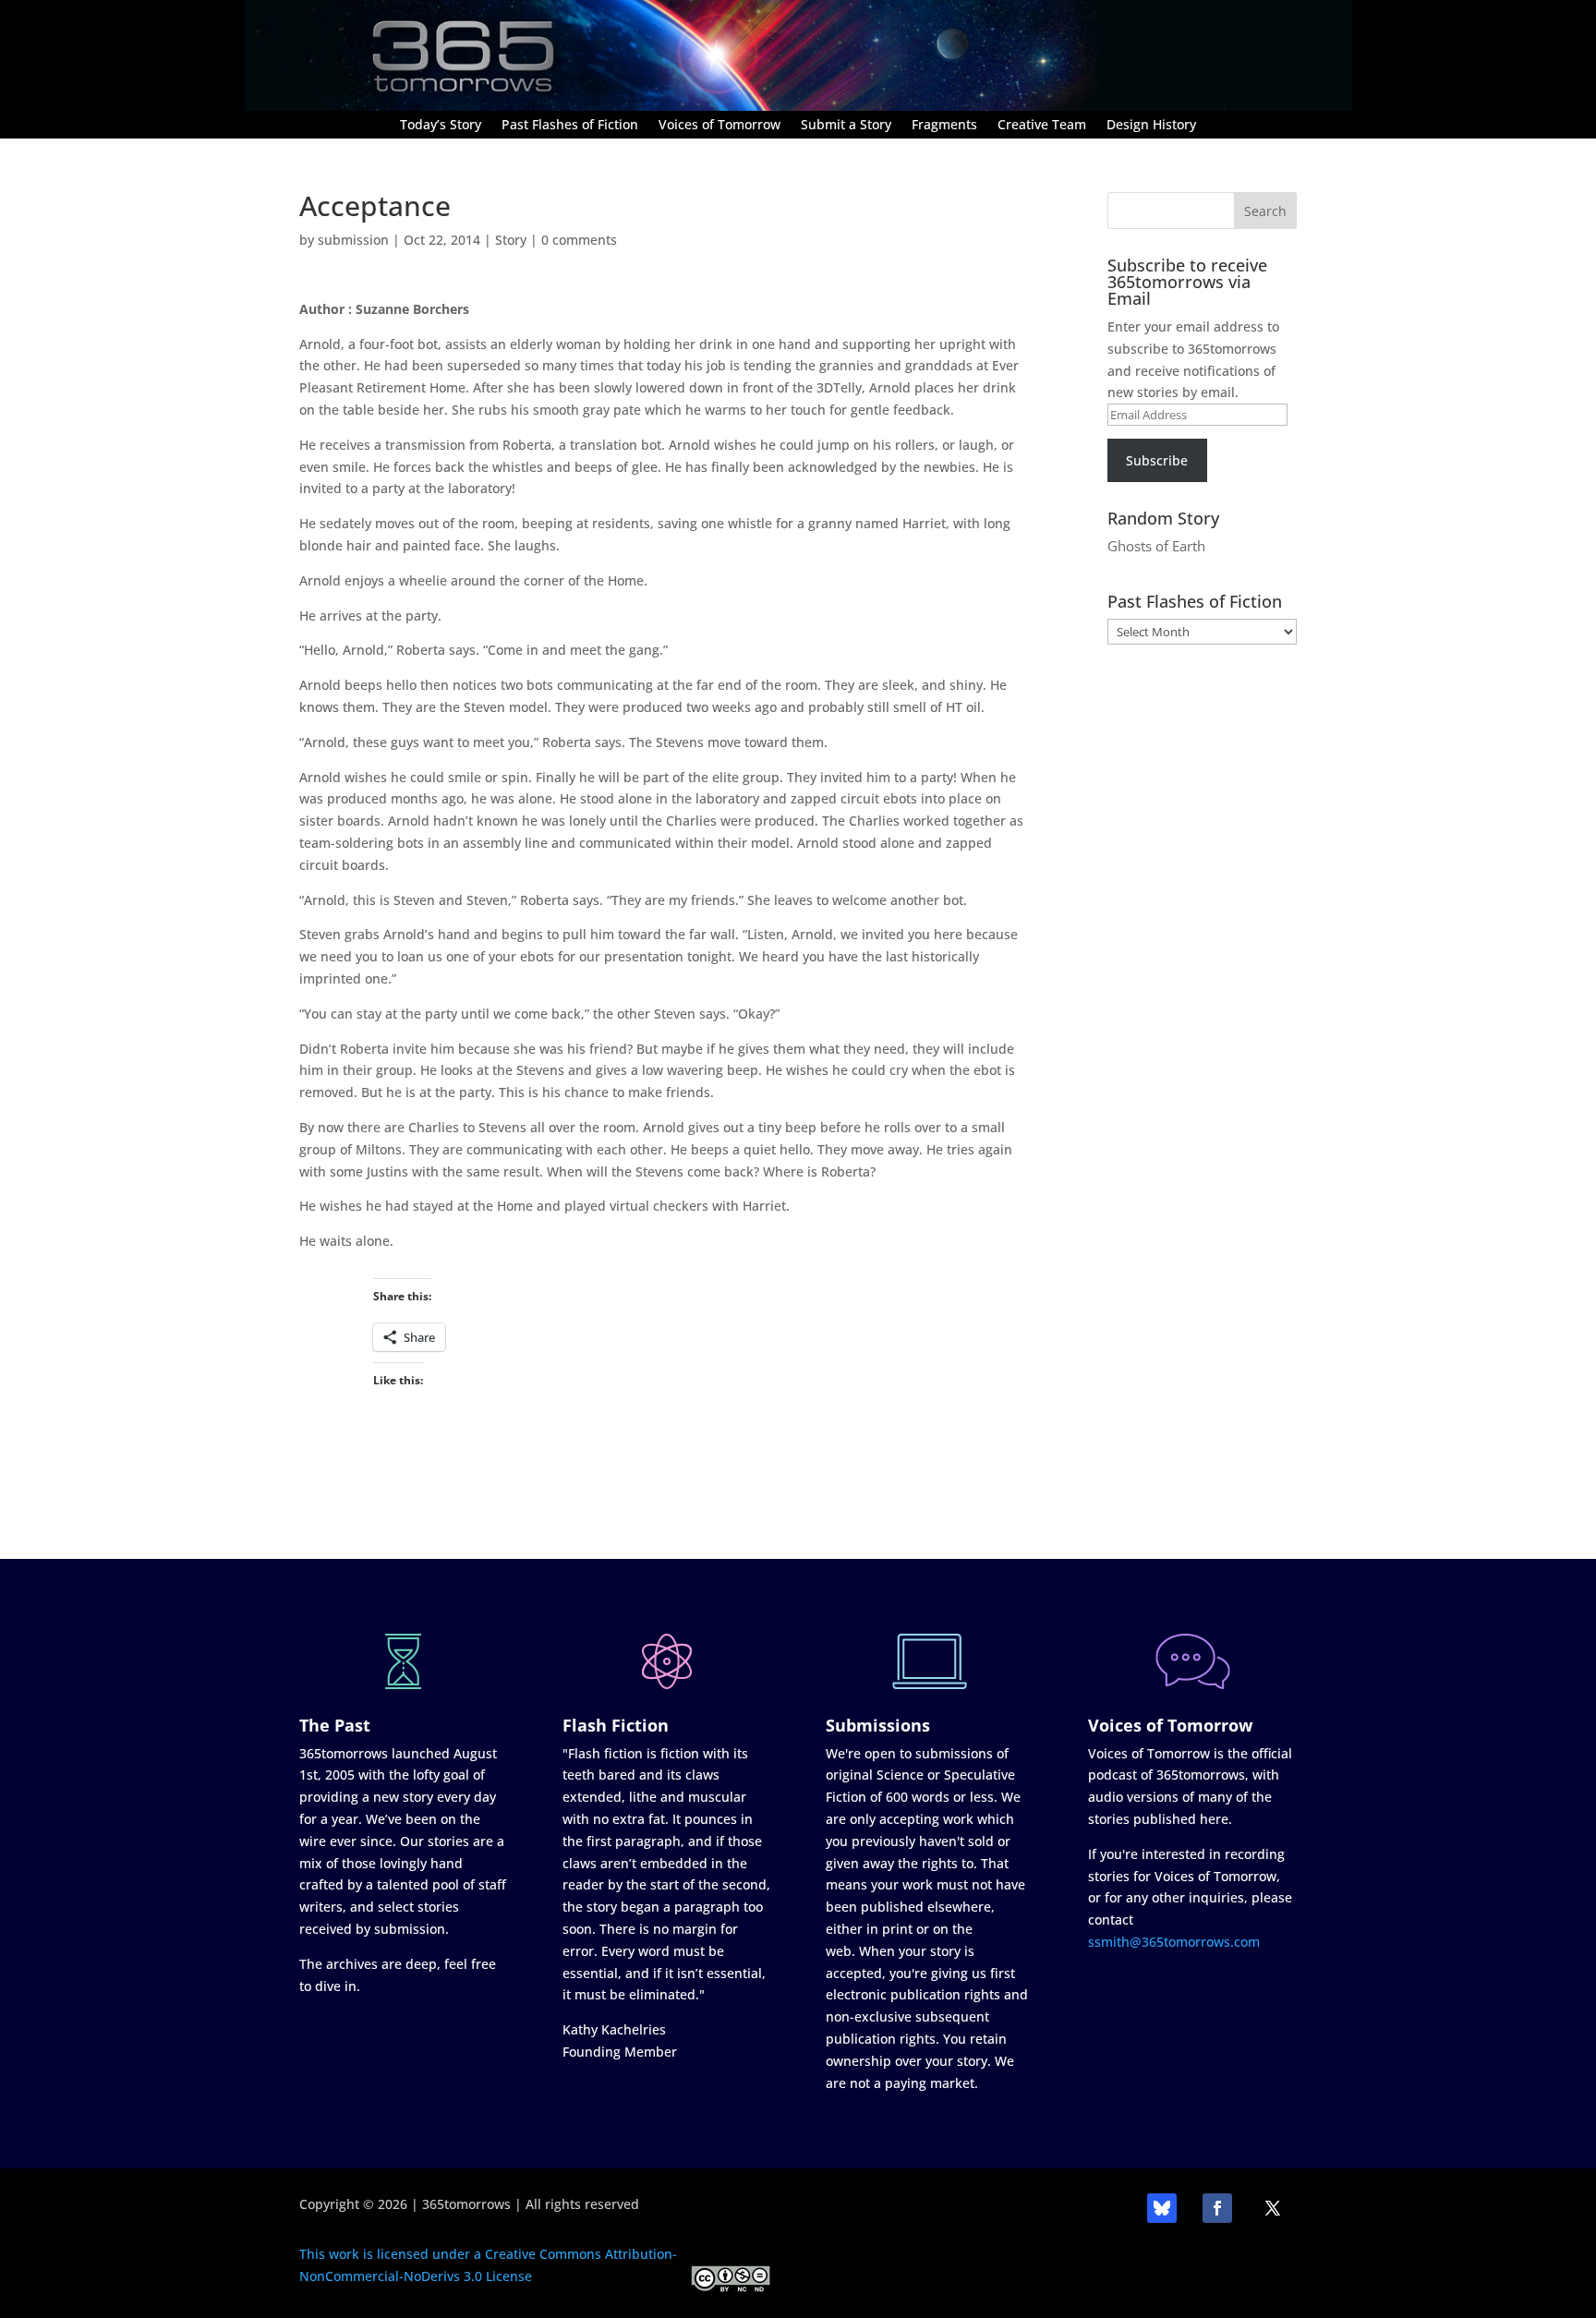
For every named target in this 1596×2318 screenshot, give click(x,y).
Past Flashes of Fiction (570, 126)
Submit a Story (846, 126)
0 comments (579, 240)
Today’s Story (441, 126)
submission (353, 240)
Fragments (944, 126)
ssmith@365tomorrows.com (1174, 1942)
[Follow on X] (1273, 2208)
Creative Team (1042, 126)
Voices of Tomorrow (719, 126)
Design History (1151, 126)
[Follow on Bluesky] (1162, 2208)
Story (511, 240)
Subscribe (1157, 460)
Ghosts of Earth (1156, 546)
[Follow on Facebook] (1217, 2208)
